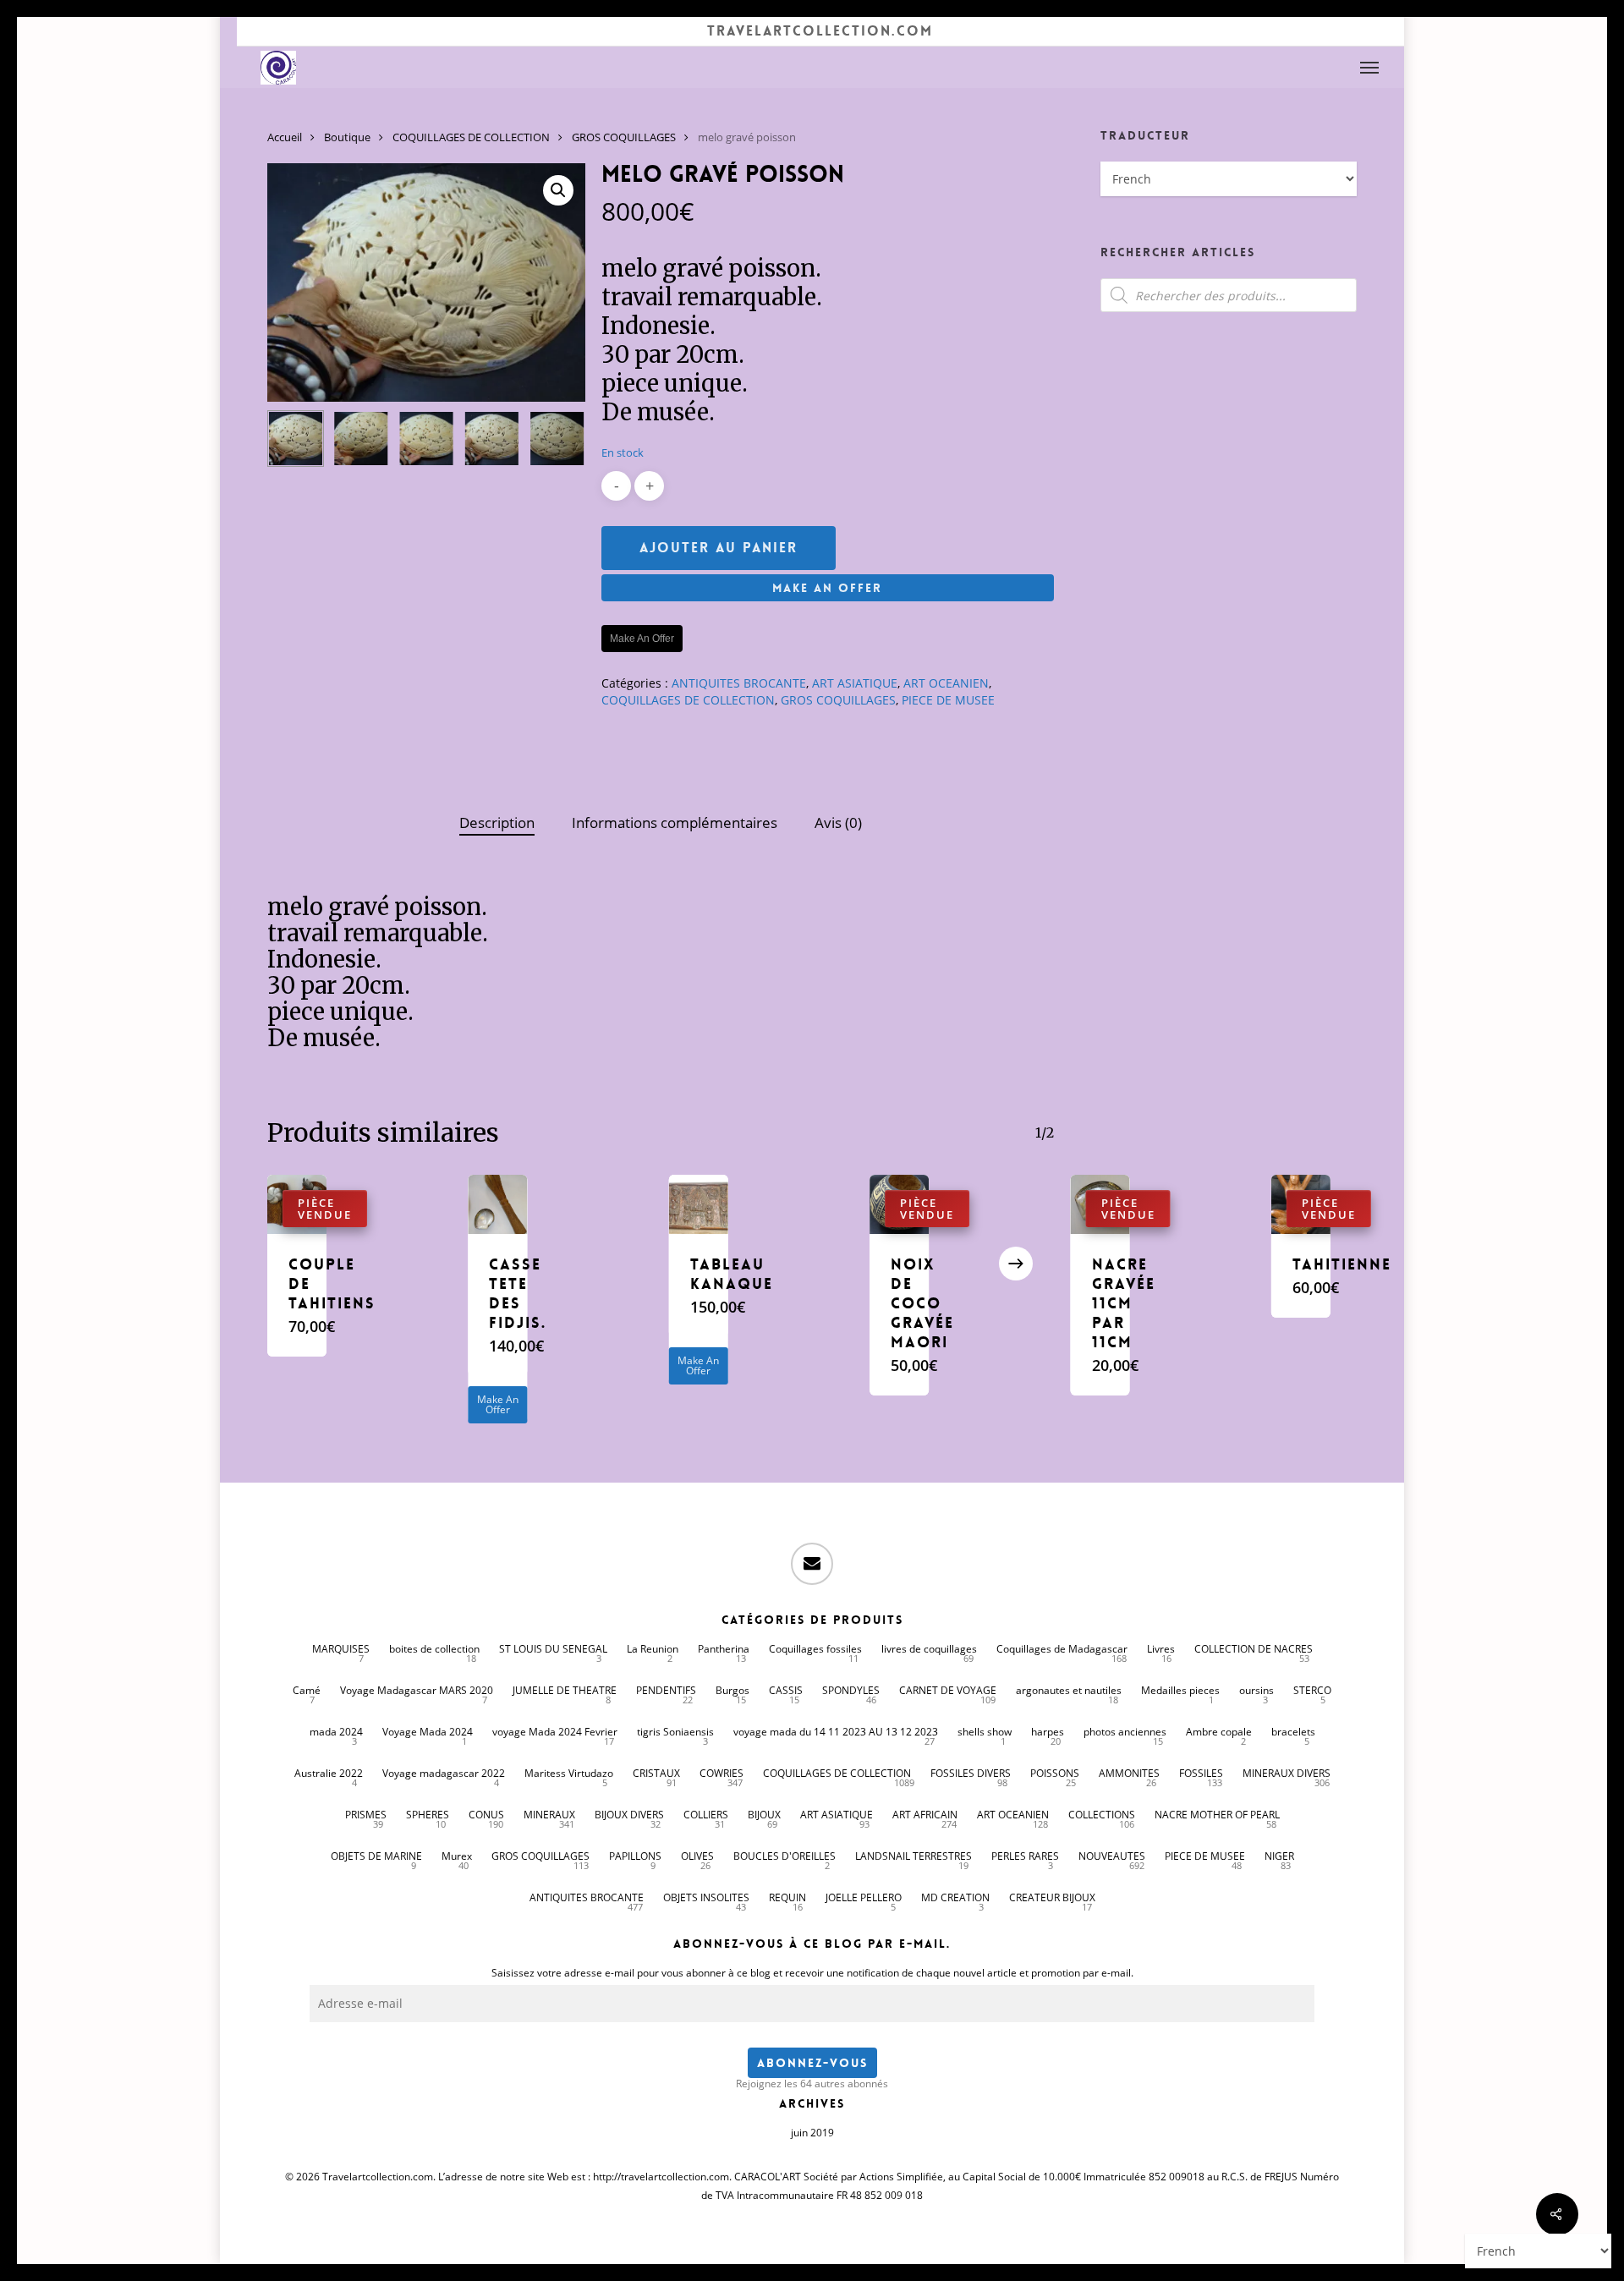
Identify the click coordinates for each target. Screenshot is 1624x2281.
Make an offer (642, 639)
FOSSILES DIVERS (971, 1773)
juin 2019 (812, 2133)
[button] (1370, 68)
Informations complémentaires (675, 822)
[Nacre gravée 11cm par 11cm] (1100, 1204)
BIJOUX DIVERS (629, 1815)
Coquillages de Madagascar (1062, 1649)
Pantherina (724, 1649)
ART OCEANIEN (946, 683)
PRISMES (366, 1815)
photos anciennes (1125, 1732)
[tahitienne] (1301, 1204)
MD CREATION (955, 1897)
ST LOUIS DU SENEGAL (553, 1649)
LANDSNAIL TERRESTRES (913, 1856)
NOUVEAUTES (1112, 1856)
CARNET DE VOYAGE (948, 1690)
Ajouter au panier (719, 548)
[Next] (558, 439)
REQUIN (787, 1897)
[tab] (497, 823)
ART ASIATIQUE (855, 683)
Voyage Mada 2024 (428, 1732)
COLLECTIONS (1102, 1815)
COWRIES (721, 1773)
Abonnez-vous (812, 2063)
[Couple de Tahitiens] (297, 1204)
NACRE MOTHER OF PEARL (1217, 1815)
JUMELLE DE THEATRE (565, 1690)
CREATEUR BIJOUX (1052, 1897)
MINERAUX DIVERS (1287, 1773)
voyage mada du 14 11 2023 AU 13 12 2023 (836, 1732)
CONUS (486, 1815)
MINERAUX (549, 1815)
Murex (457, 1856)
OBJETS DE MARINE (376, 1856)
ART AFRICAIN (925, 1815)
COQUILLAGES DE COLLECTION (471, 137)
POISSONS (1055, 1773)
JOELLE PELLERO (864, 1897)
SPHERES (428, 1815)
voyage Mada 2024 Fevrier (555, 1732)
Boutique (347, 137)
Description (497, 822)
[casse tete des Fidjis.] (497, 1204)
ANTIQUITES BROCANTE (739, 683)
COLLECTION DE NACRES (1254, 1649)
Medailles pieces (1180, 1690)
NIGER (1279, 1856)
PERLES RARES (1025, 1856)
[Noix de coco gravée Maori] (899, 1204)
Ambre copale (1219, 1732)
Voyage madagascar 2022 (444, 1773)
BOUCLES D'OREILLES (785, 1856)
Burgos (732, 1690)
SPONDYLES (851, 1690)
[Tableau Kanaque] (699, 1204)
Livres (1161, 1649)
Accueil (285, 137)
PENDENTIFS (666, 1690)
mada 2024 (336, 1732)
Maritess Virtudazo (569, 1773)
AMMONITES (1129, 1773)
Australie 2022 (329, 1773)
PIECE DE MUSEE (948, 700)
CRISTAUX (656, 1773)
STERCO (1312, 1690)
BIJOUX (764, 1815)
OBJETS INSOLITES (706, 1897)
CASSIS (786, 1690)
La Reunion (653, 1649)
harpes (1048, 1732)
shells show (985, 1732)
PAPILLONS (635, 1856)
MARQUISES (341, 1649)
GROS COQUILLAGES (624, 137)
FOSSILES (1201, 1773)
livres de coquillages (929, 1649)
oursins (1256, 1690)
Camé (307, 1690)
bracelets (1293, 1732)
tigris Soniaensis (675, 1732)
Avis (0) (838, 822)
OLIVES (697, 1856)
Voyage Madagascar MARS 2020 (417, 1690)
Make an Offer (827, 588)
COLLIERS (706, 1815)
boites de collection (434, 1649)
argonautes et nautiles (1069, 1690)
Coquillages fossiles (815, 1649)
